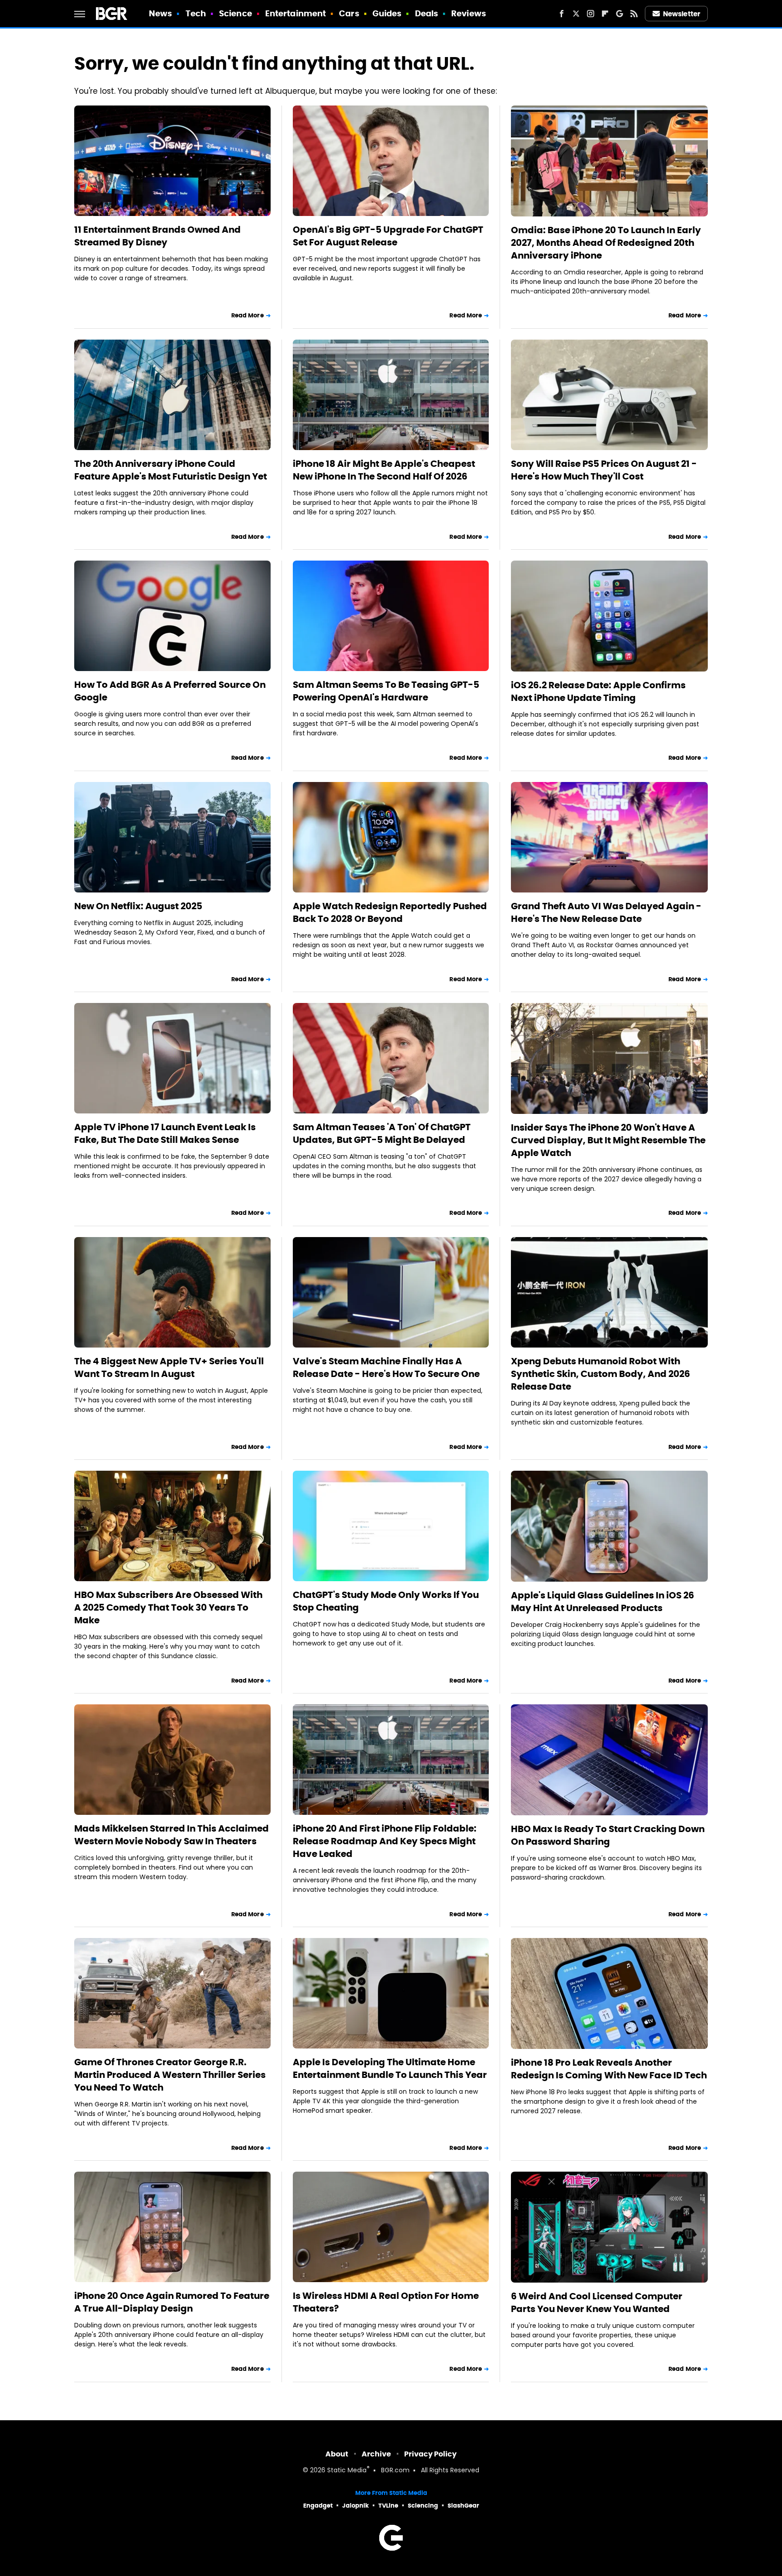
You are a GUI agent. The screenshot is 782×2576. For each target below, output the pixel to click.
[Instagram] (591, 14)
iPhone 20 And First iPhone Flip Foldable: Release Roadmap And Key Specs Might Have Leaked (385, 1841)
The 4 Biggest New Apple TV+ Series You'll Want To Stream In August (169, 1367)
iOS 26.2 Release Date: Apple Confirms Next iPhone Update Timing (598, 691)
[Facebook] (562, 14)
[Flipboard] (605, 14)
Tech (196, 13)
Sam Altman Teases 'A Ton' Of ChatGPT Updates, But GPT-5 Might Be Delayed (382, 1133)
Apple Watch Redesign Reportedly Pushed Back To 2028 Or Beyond (390, 912)
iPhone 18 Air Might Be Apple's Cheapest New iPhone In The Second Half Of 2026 (384, 470)
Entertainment (296, 13)
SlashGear (463, 2506)
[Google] (620, 14)
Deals (427, 13)
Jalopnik (355, 2506)
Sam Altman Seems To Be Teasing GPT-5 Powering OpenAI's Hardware (386, 691)
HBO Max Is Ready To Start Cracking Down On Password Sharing (608, 1835)
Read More (248, 315)
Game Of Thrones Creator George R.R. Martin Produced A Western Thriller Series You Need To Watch (170, 2075)
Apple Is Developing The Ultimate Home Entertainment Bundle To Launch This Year (390, 2068)
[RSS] (634, 14)
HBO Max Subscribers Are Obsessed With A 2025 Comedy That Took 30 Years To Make (168, 1607)
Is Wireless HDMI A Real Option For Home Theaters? (386, 2302)
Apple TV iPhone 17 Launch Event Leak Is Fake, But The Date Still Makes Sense (165, 1133)
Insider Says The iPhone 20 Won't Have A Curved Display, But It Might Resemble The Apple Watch (608, 1140)
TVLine (388, 2506)
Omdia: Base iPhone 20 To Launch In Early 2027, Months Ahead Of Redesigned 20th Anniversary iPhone (606, 243)
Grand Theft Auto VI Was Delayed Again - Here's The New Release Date (606, 912)
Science (236, 13)
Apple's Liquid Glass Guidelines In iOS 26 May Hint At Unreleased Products (603, 1602)
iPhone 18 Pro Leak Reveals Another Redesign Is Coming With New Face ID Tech (609, 2069)
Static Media (347, 2471)
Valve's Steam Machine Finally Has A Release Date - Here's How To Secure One (386, 1367)
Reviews (469, 13)
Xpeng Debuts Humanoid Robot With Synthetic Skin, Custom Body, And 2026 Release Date (601, 1374)
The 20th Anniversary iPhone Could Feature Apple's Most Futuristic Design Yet (171, 470)
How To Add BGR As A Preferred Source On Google (170, 691)
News (160, 13)
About (337, 2454)
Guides (387, 13)
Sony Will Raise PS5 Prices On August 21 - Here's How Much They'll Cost (604, 470)
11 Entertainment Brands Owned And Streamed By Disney (157, 236)
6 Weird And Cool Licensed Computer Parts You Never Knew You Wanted (597, 2303)
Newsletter (682, 14)
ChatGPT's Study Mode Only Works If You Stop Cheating (386, 1601)
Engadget (318, 2506)
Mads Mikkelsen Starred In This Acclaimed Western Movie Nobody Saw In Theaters (172, 1835)
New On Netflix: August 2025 (138, 906)
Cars (349, 13)
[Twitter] (576, 14)
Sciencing (423, 2506)
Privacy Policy (430, 2454)
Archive (376, 2454)
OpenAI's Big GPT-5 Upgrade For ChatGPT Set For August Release (388, 236)
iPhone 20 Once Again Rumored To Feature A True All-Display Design (172, 2302)
